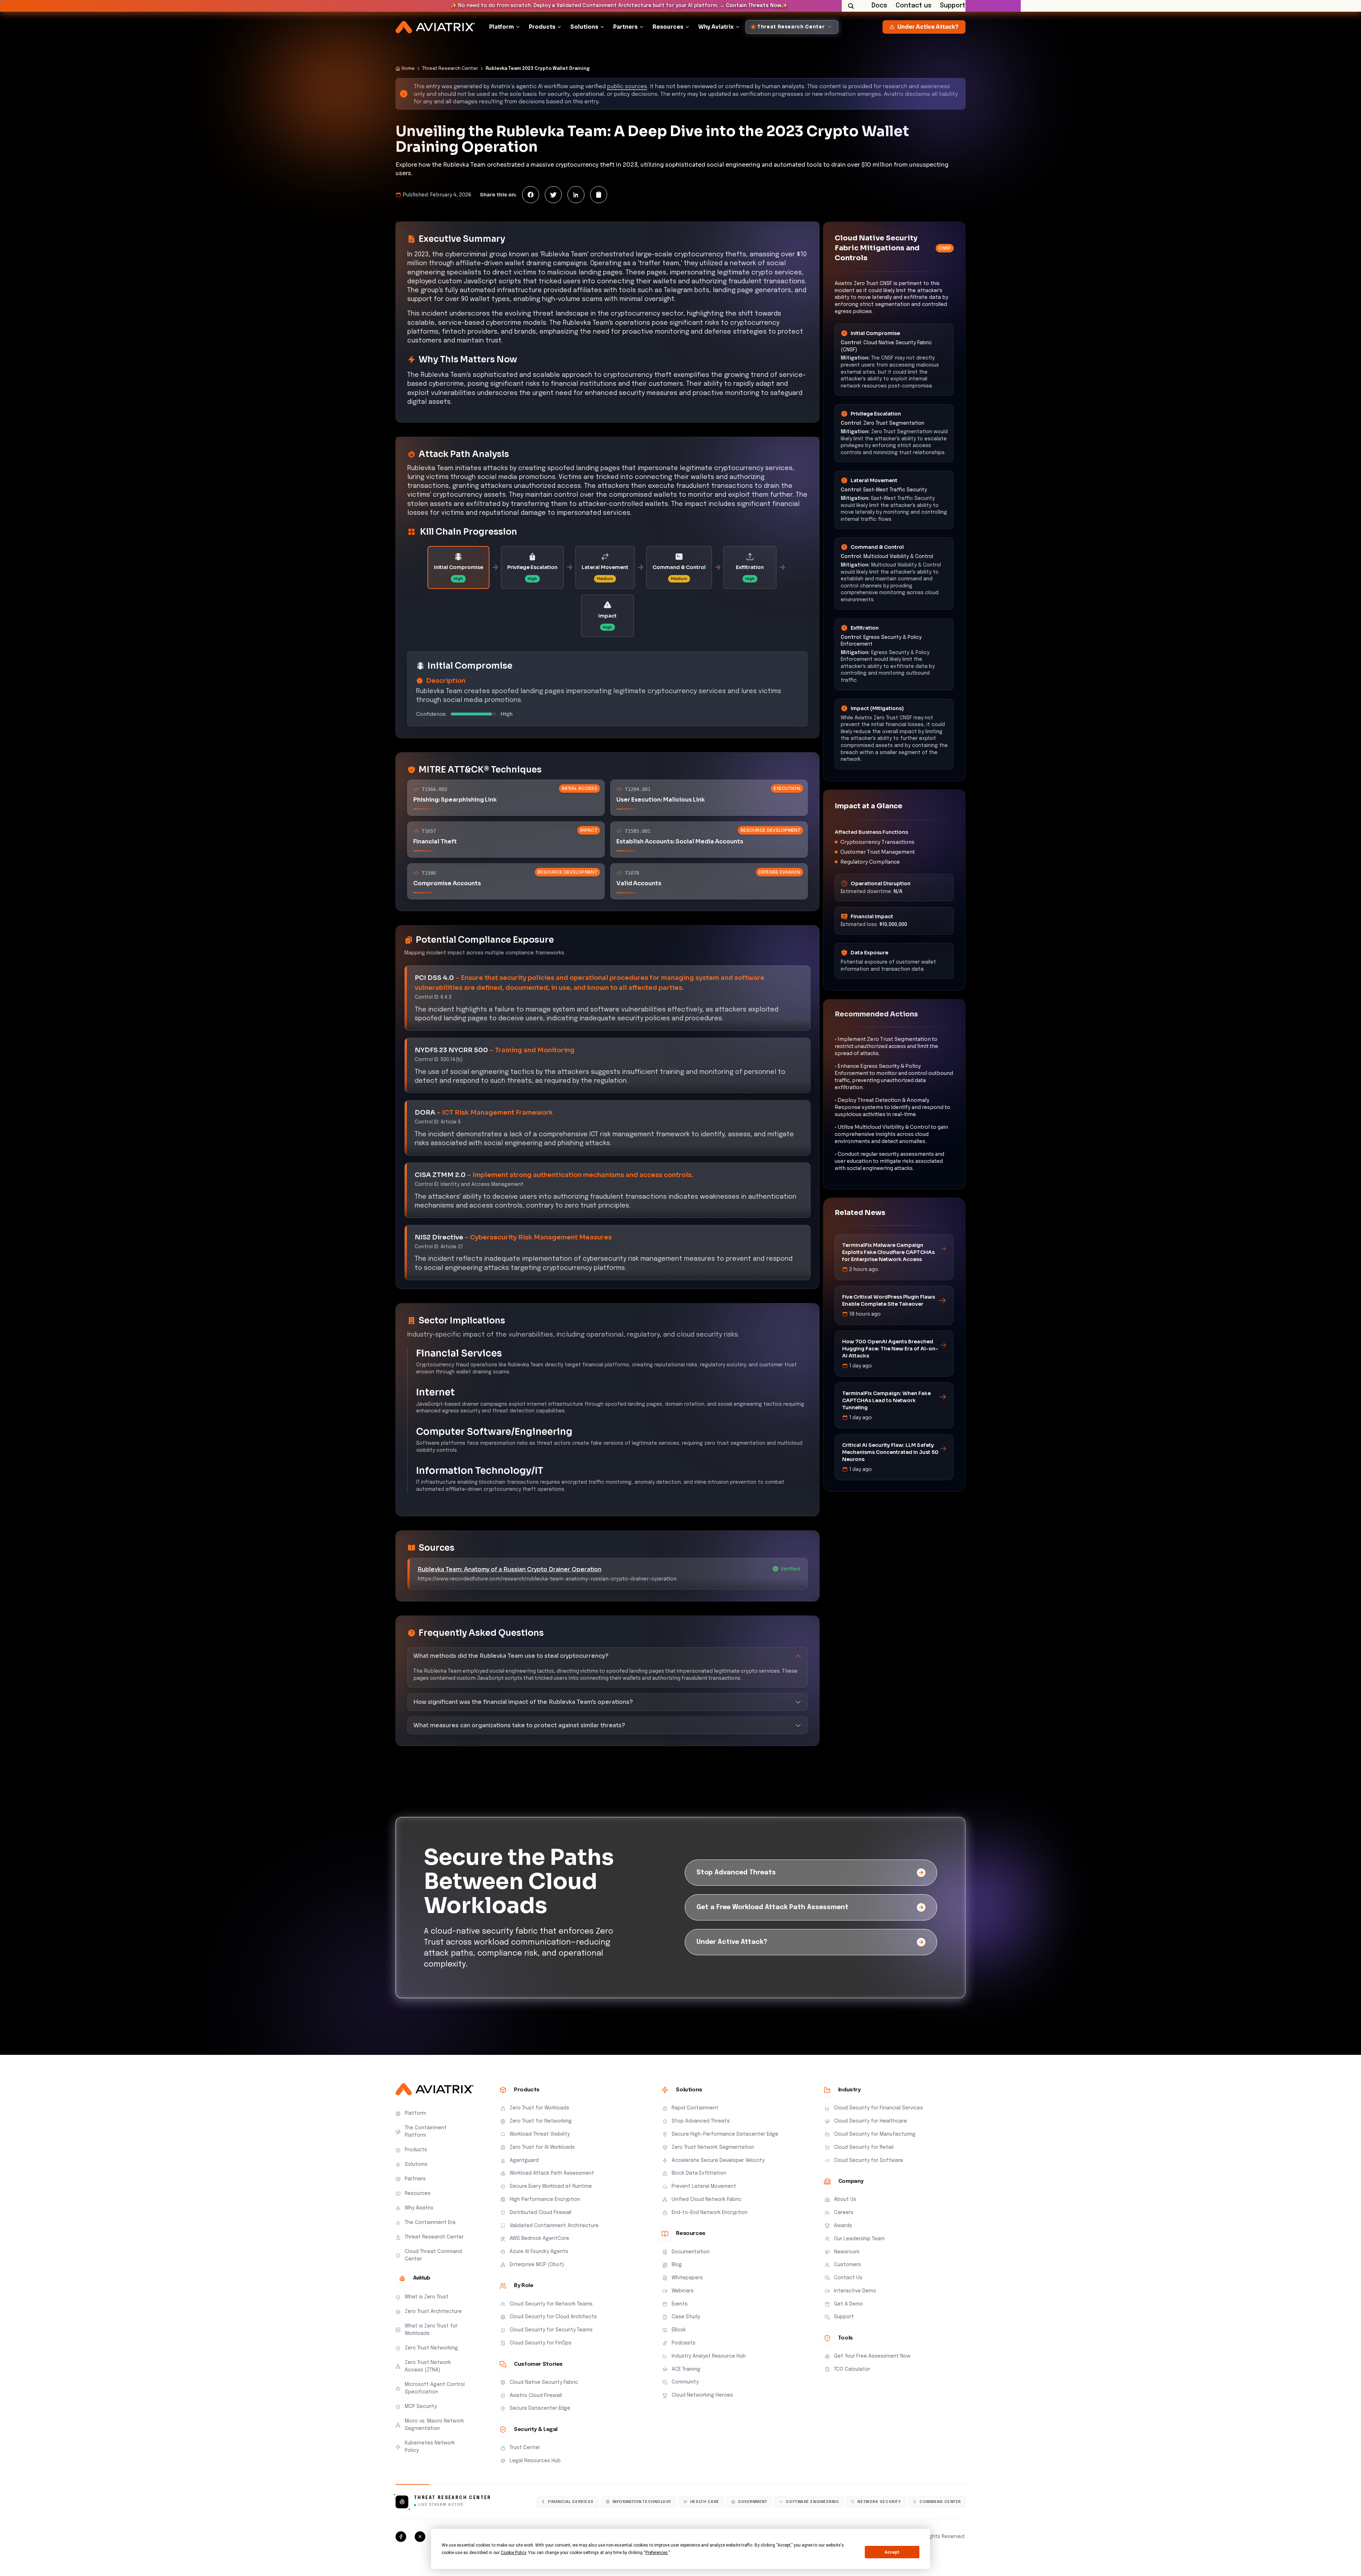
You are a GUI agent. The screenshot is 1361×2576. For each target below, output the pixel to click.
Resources (668, 27)
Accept (892, 2552)
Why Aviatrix (716, 27)
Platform (502, 27)
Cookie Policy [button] (513, 2553)
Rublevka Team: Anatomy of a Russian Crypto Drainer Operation (509, 1569)
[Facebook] (531, 195)
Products (542, 27)
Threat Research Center (450, 69)
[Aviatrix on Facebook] (401, 2537)
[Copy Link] (599, 195)
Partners (625, 27)
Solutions (584, 27)
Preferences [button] (657, 2553)
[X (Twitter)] (553, 195)
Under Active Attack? (928, 27)
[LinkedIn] (576, 195)
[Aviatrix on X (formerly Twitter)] (420, 2537)
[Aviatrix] (435, 27)
